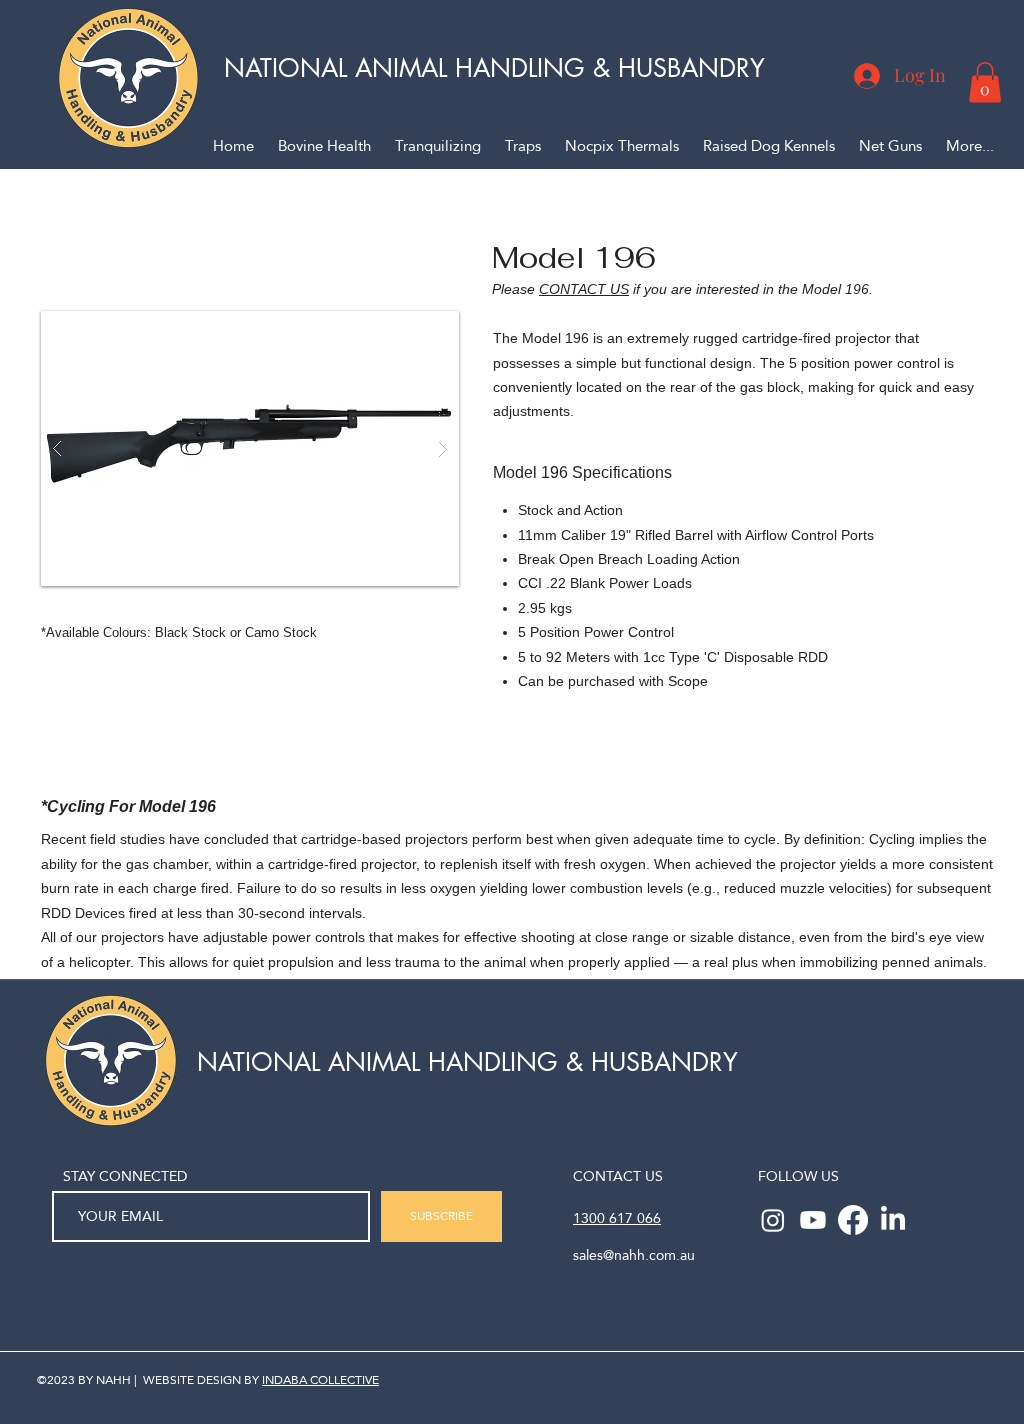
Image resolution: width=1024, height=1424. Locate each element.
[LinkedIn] (893, 1220)
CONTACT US (584, 289)
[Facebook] (853, 1220)
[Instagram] (773, 1220)
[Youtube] (813, 1220)
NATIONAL (289, 68)
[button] (985, 82)
